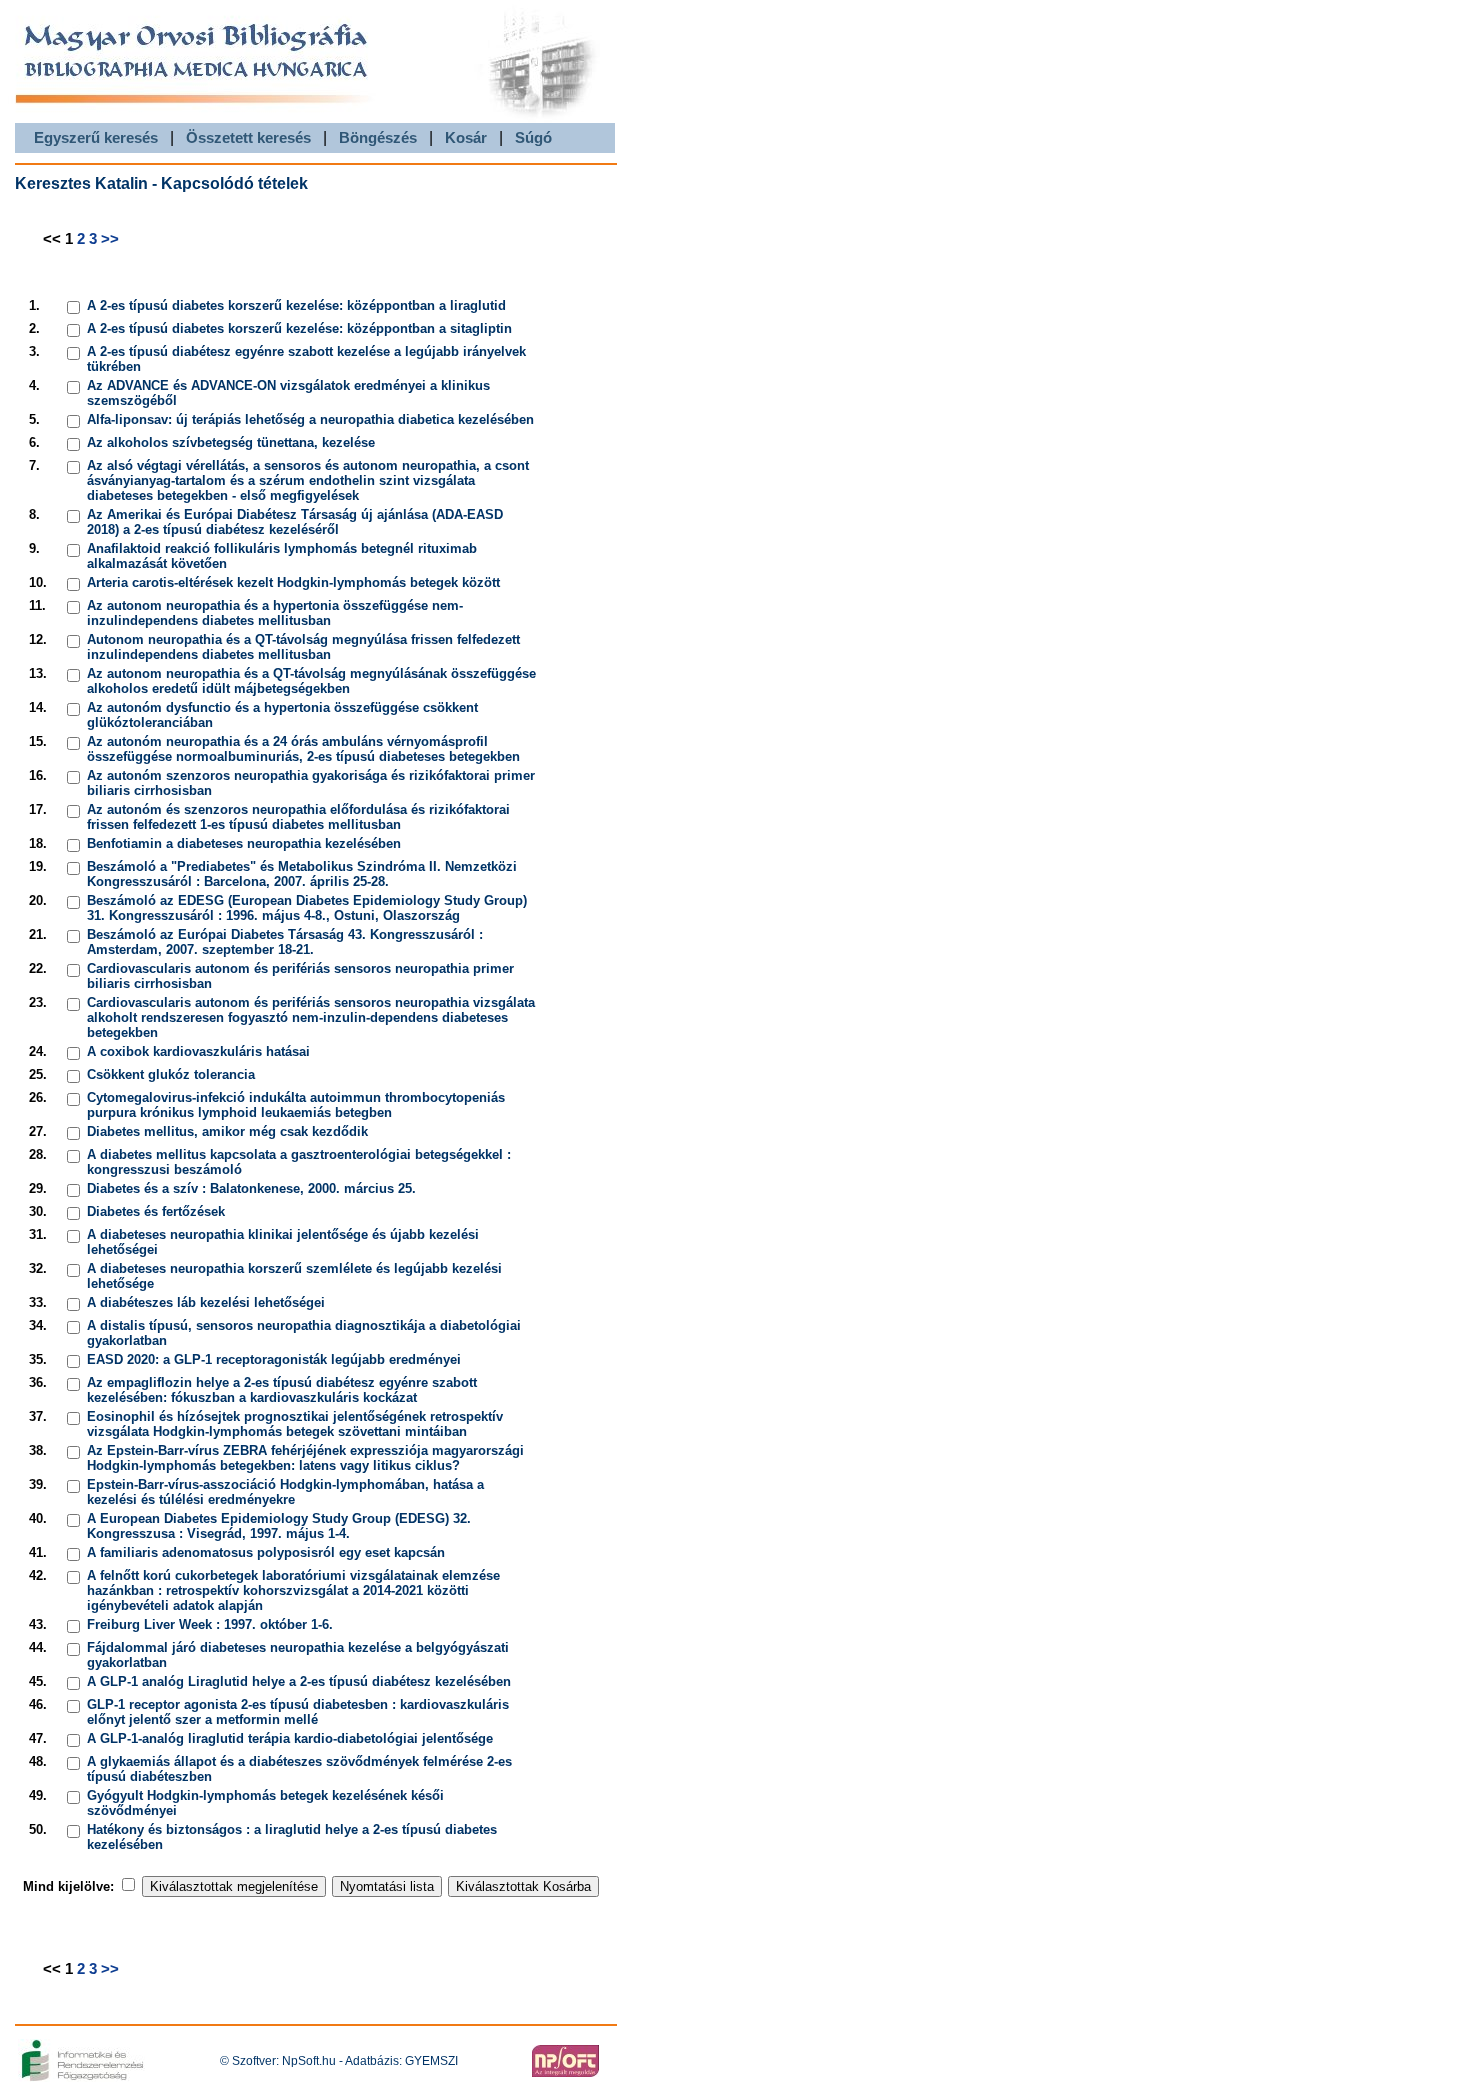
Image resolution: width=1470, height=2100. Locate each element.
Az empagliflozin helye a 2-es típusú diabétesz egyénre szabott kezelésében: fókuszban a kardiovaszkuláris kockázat (282, 1390)
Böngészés (378, 137)
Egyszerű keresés (96, 137)
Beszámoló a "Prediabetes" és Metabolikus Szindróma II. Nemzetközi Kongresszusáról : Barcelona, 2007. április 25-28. (302, 874)
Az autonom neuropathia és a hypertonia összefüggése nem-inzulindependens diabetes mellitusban (275, 613)
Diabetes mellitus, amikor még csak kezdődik (227, 1131)
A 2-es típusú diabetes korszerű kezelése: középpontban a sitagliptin (299, 328)
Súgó (533, 137)
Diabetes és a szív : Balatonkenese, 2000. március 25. (251, 1188)
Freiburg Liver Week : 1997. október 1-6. (210, 1624)
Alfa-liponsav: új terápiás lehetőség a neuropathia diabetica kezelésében (310, 419)
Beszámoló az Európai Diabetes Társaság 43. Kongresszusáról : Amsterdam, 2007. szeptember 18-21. (285, 942)
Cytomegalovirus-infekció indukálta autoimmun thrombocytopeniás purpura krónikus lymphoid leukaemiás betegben (296, 1105)
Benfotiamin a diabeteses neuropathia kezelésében (244, 843)
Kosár (466, 137)
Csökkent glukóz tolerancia (171, 1074)
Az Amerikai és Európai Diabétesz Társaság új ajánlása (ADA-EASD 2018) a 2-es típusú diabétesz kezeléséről (295, 522)
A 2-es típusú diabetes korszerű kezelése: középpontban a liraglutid (296, 305)
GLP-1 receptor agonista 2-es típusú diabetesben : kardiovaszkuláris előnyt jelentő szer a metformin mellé (298, 1712)
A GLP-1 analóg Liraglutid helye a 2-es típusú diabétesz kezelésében (299, 1681)
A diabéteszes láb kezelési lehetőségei (206, 1302)
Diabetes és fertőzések (156, 1211)
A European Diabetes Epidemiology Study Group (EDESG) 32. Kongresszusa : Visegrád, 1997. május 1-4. (279, 1526)
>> (110, 238)
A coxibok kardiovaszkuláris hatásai (198, 1051)
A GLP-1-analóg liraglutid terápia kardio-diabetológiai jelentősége (290, 1738)
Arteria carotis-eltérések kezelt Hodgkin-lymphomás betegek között (293, 582)
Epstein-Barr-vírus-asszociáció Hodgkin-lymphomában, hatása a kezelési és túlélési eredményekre (285, 1492)
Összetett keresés (248, 137)
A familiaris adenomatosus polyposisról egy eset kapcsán (266, 1552)
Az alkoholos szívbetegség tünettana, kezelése (231, 442)
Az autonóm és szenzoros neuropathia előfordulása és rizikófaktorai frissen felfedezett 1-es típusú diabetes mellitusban (298, 817)
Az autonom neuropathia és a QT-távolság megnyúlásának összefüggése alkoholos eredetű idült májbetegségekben (311, 681)
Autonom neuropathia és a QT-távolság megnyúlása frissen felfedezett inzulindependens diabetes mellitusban (303, 647)
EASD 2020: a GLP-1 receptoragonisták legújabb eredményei (274, 1359)
